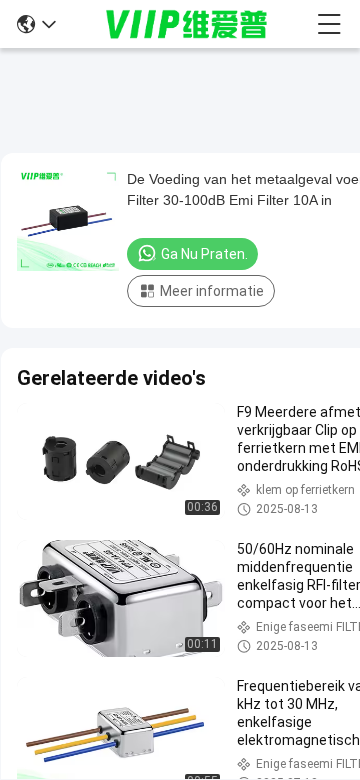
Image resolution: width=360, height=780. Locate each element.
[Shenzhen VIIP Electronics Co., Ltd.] (187, 24)
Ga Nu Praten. (204, 254)
